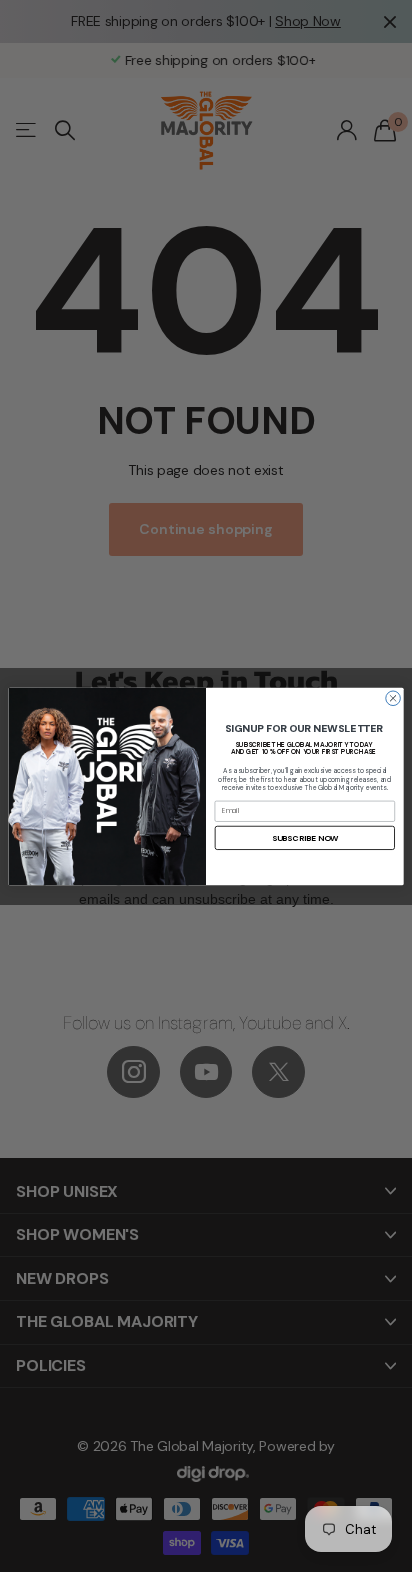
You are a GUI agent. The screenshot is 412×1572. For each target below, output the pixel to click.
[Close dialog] (393, 697)
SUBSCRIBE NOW (305, 837)
